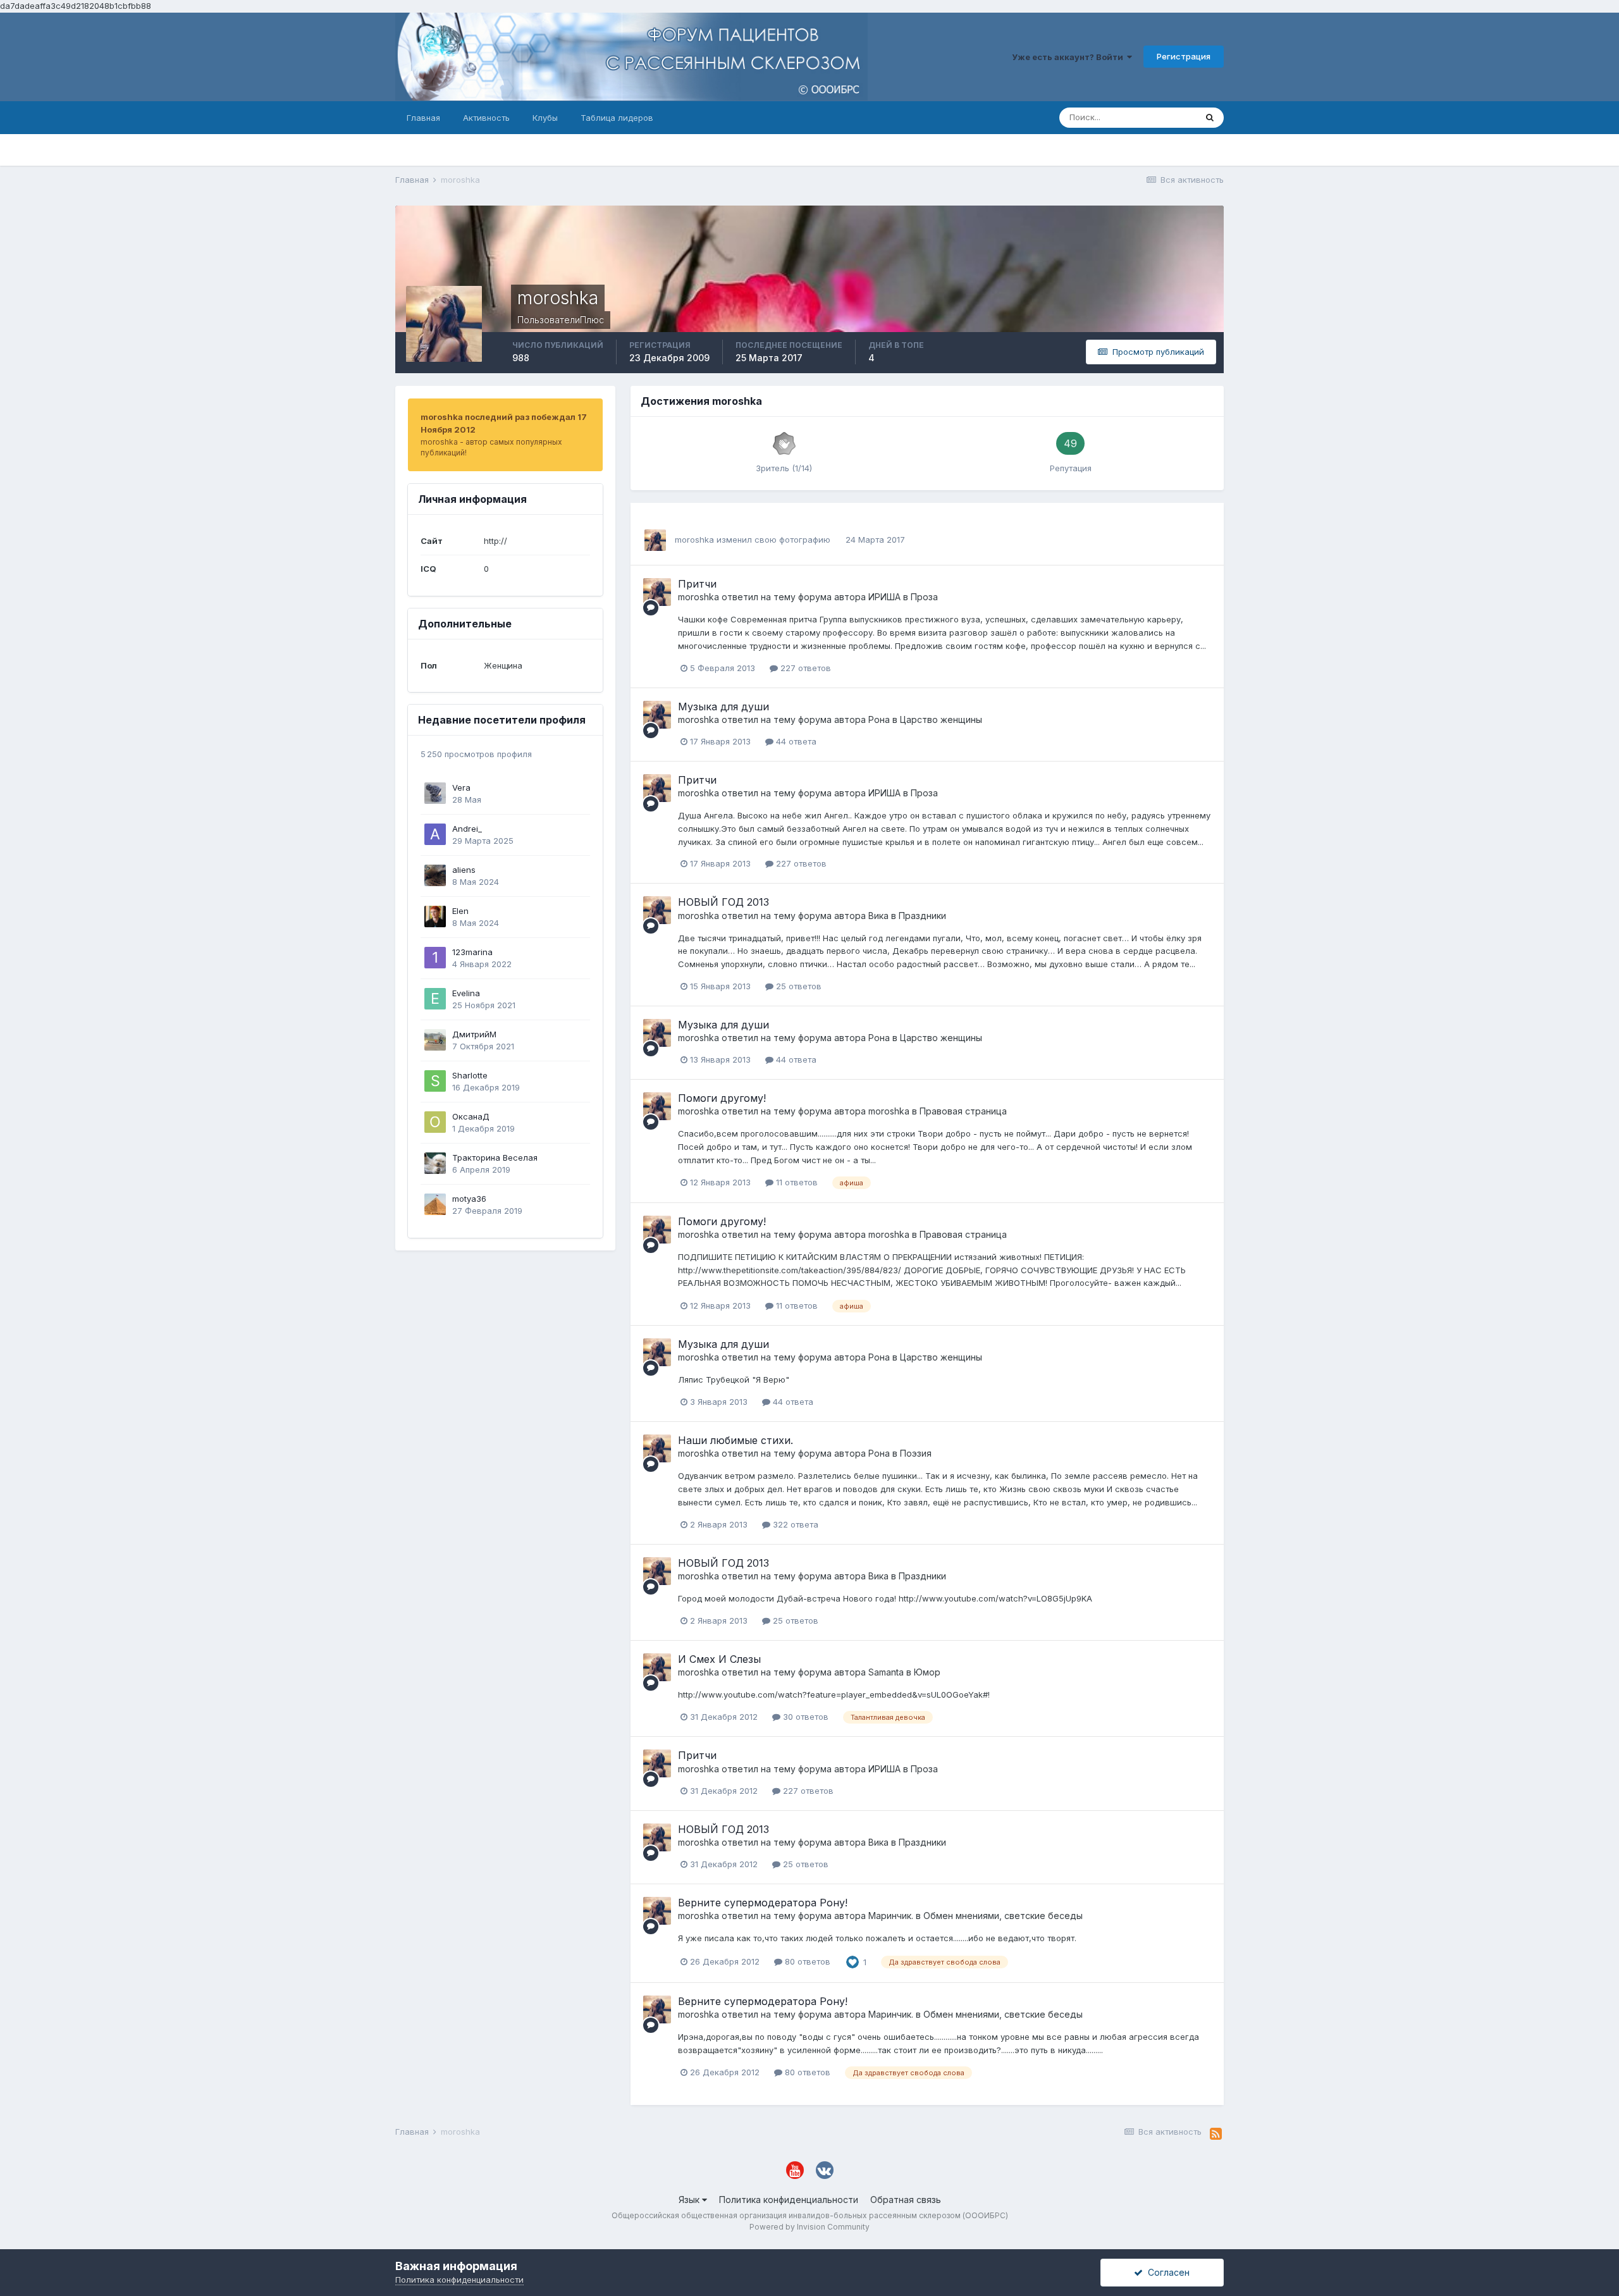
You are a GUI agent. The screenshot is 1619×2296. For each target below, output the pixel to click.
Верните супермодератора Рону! (763, 1903)
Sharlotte (470, 1075)
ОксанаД (471, 1116)
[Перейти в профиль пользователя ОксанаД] (435, 1122)
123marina (472, 952)
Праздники (922, 916)
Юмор (927, 1672)
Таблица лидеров (617, 118)
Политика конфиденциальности (789, 2200)
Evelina (466, 993)
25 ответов (797, 986)
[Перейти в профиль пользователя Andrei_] (435, 834)
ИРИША (884, 597)
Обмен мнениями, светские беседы (1003, 1916)
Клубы (545, 118)
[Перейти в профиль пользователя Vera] (435, 793)
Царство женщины (941, 719)
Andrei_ (467, 829)
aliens (464, 870)
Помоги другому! (722, 1098)
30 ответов (804, 1717)
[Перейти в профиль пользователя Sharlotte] (435, 1081)
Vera (461, 787)
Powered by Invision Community (809, 2227)
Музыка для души (723, 707)
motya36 (469, 1199)
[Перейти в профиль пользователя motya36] (435, 1204)
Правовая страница (963, 1111)
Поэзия (916, 1453)
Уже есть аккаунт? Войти (1069, 57)
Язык (690, 2200)
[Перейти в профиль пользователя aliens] (435, 875)
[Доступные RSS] (1216, 2134)
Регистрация (1184, 56)
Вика (878, 916)
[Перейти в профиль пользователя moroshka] (655, 540)
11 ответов (796, 1182)
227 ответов (804, 668)
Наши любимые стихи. (736, 1440)
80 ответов (806, 1961)
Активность (486, 118)
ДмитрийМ (474, 1034)
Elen (460, 911)
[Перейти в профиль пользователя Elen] (435, 917)
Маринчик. (891, 1916)
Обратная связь (906, 2200)
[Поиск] (1210, 118)
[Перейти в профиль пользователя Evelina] (435, 999)
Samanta (886, 1672)
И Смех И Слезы (719, 1659)
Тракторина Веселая (495, 1157)
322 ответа (794, 1524)
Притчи (697, 584)
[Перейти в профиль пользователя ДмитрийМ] (435, 1040)
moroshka (694, 540)
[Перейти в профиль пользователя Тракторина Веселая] (435, 1163)
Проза (924, 597)
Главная (423, 118)
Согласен (1166, 2272)
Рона (879, 719)
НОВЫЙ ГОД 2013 (723, 902)
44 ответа (795, 741)
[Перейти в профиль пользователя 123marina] (435, 958)
